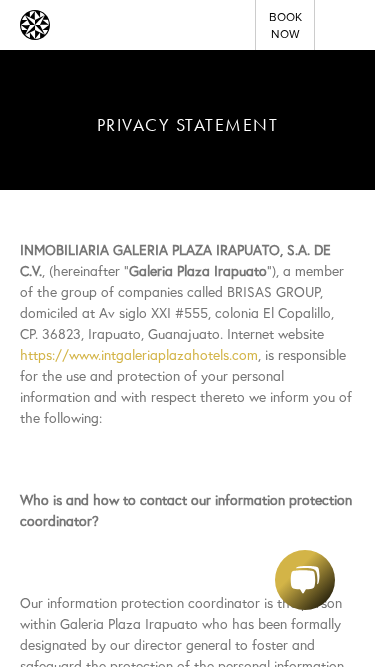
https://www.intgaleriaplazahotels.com (139, 355)
